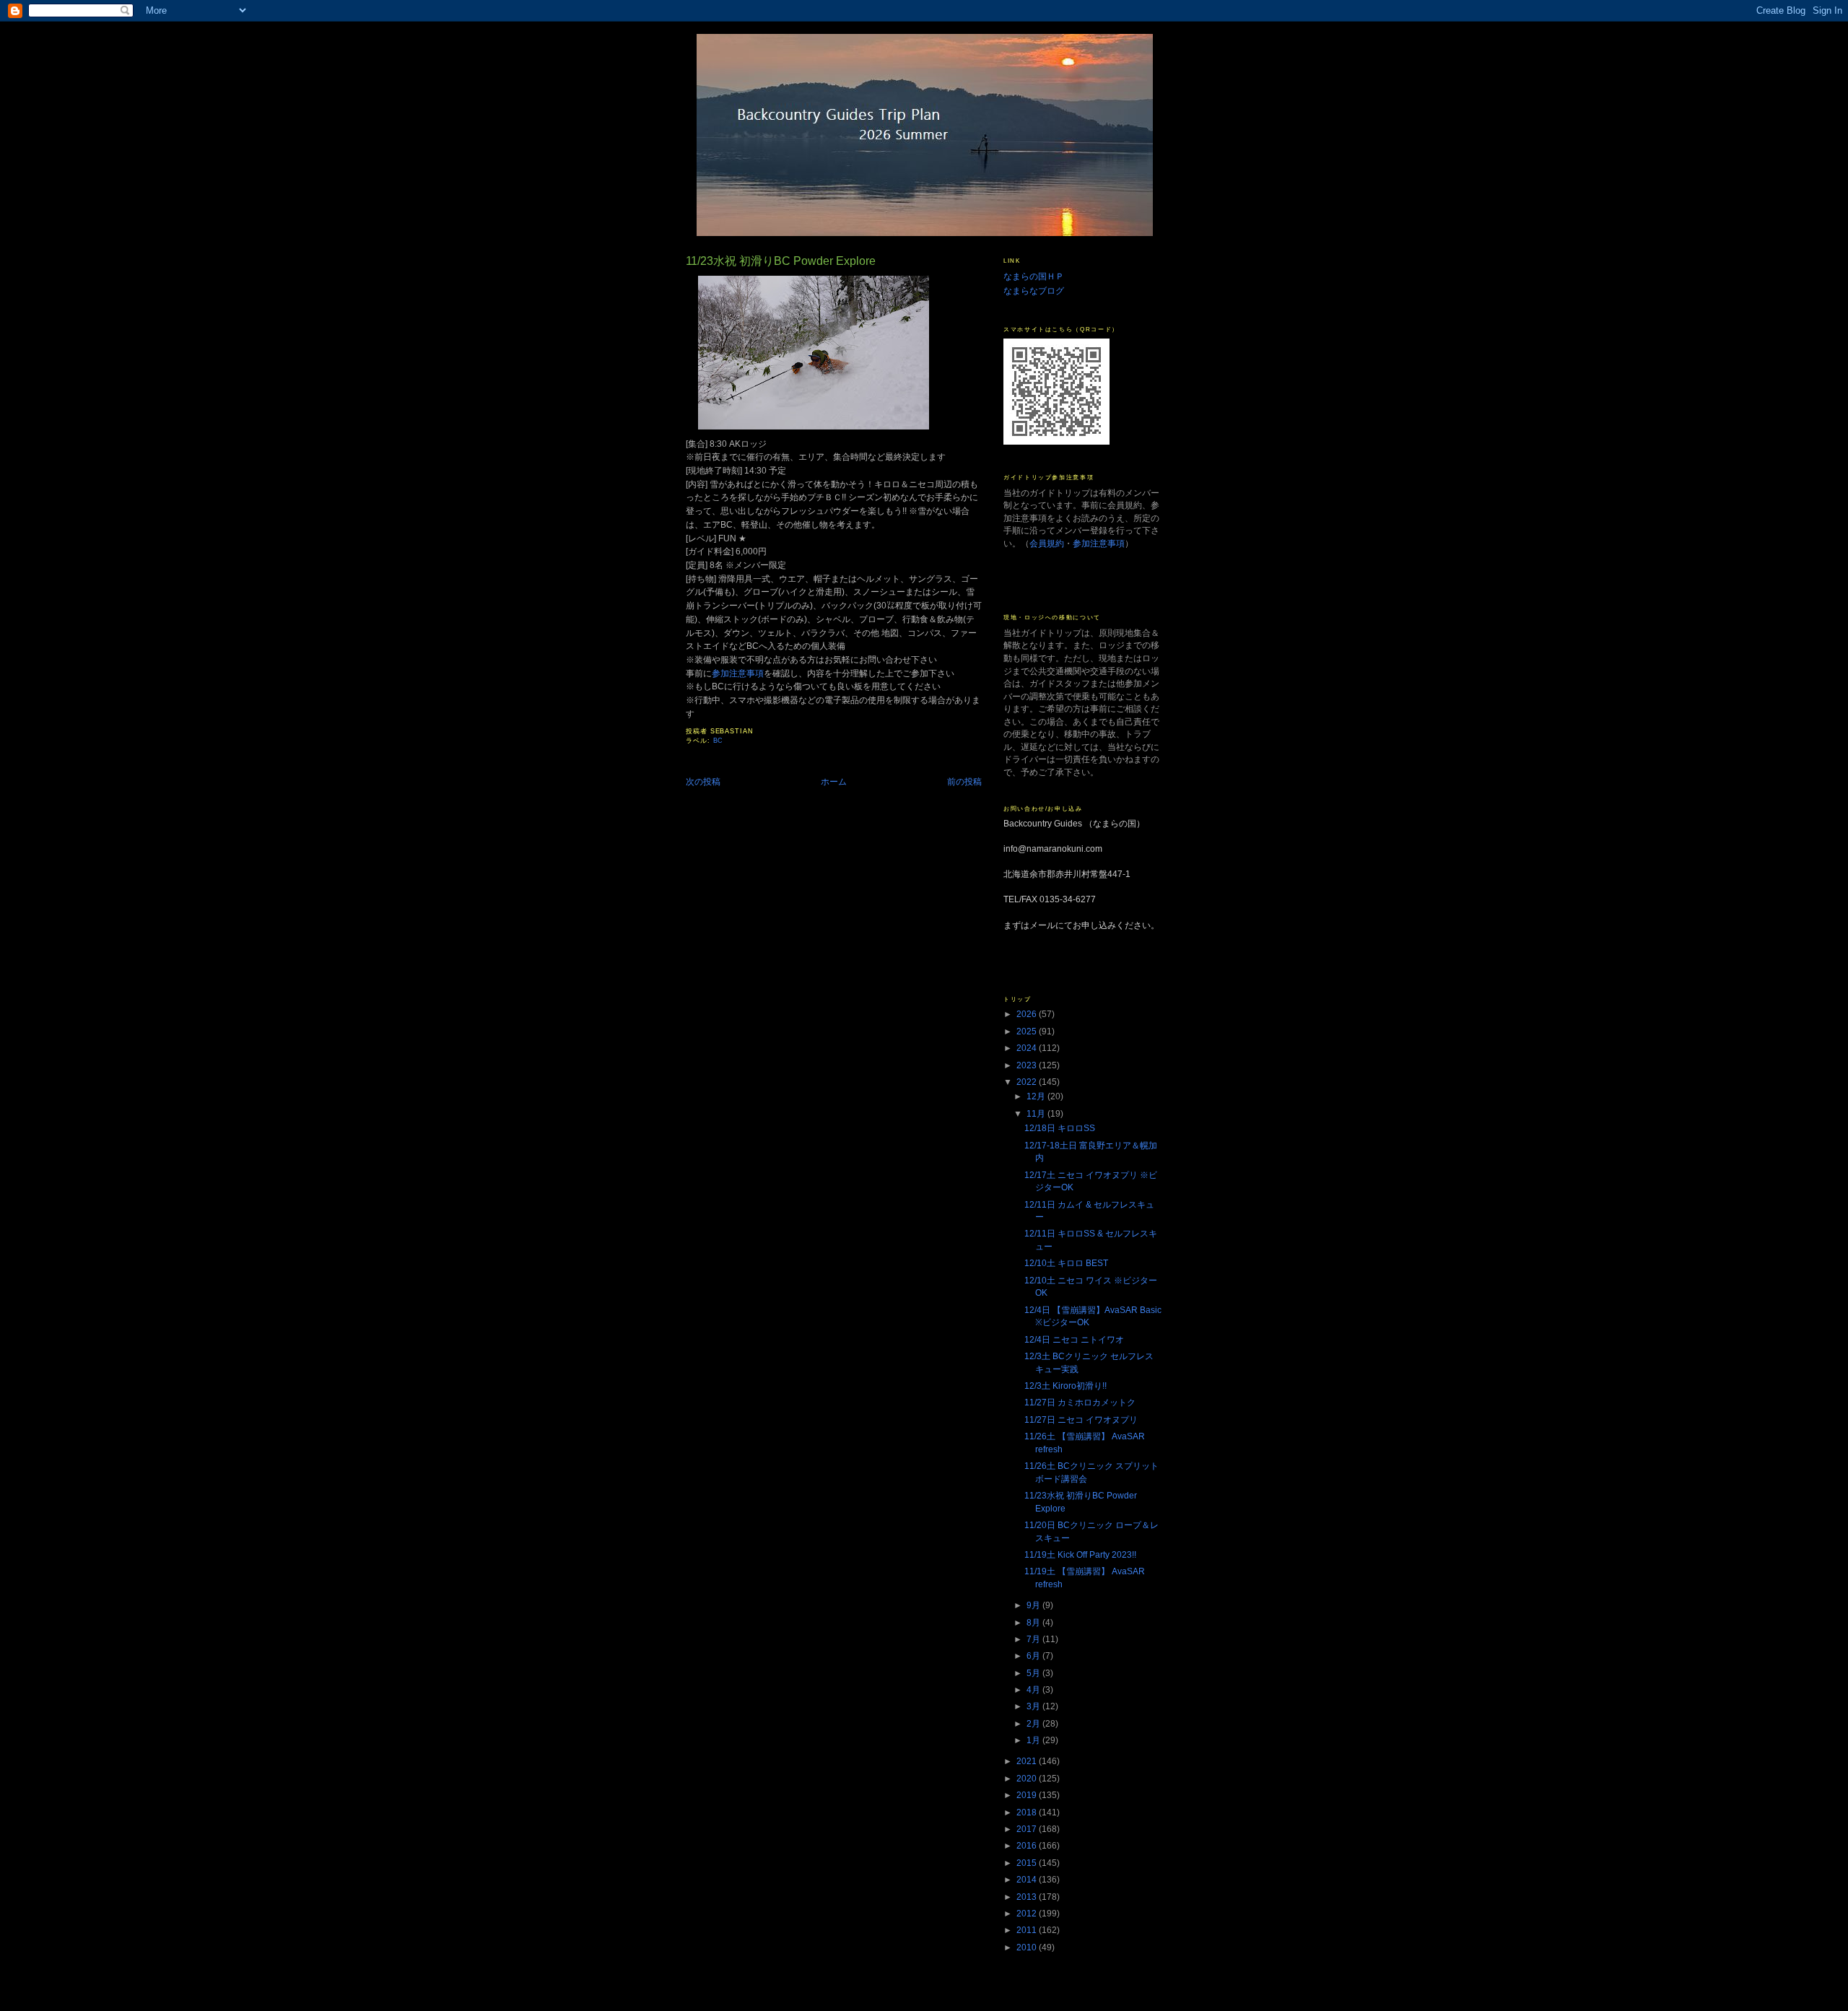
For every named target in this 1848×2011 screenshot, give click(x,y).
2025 (1028, 1031)
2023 (1028, 1065)
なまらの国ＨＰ (1034, 276)
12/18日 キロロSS (1060, 1128)
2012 (1028, 1913)
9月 (1034, 1605)
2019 (1028, 1795)
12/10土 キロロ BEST (1066, 1263)
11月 (1037, 1113)
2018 (1028, 1812)
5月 (1034, 1673)
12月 (1037, 1096)
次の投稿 (703, 781)
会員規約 (1047, 543)
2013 (1028, 1897)
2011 (1028, 1930)
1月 (1034, 1740)
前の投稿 (964, 781)
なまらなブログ (1034, 291)
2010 (1028, 1947)
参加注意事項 (738, 673)
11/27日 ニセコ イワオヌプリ (1081, 1419)
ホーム (834, 781)
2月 (1034, 1723)
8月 (1034, 1622)
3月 (1034, 1706)
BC (719, 741)
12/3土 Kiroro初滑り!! (1065, 1386)
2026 (1028, 1014)
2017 (1028, 1829)
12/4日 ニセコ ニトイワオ (1074, 1339)
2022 (1028, 1082)
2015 (1028, 1863)
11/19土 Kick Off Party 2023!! (1080, 1554)
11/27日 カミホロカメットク (1080, 1402)
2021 (1028, 1761)
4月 (1034, 1689)
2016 (1028, 1845)
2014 (1028, 1879)
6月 (1034, 1656)
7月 (1034, 1639)
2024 (1028, 1048)
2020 (1028, 1778)
